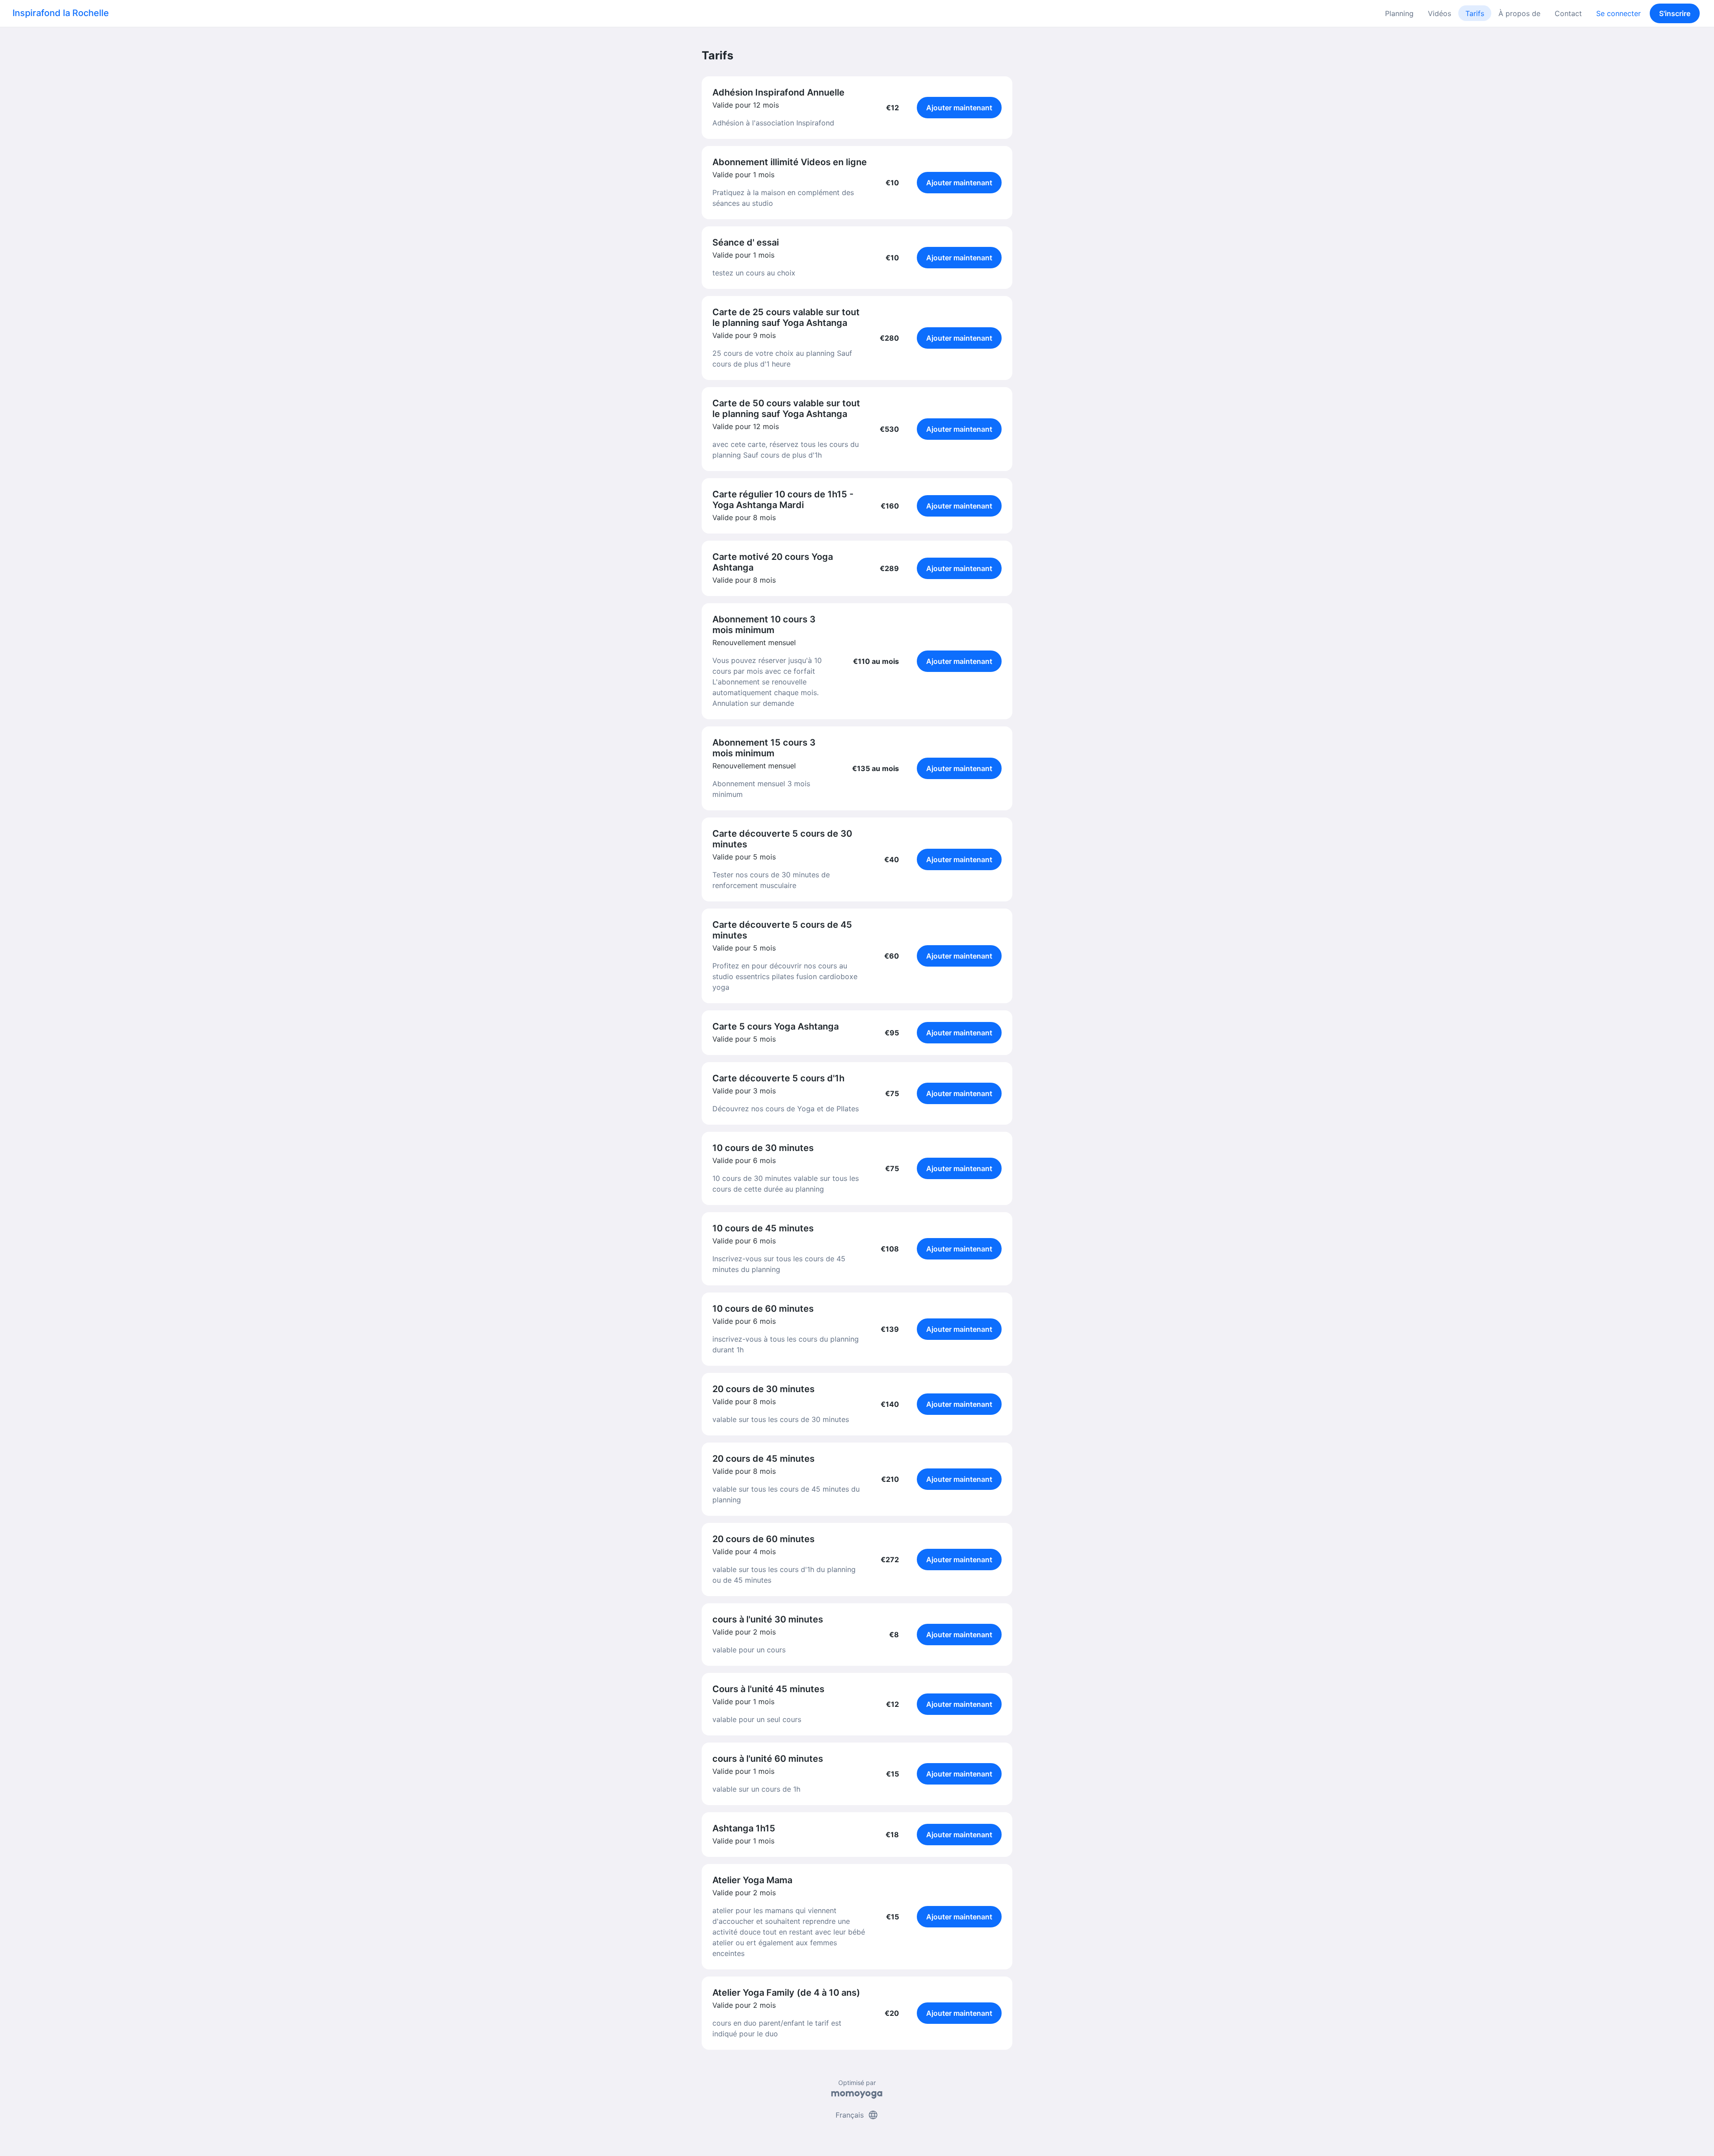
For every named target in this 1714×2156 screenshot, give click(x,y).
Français (857, 2115)
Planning (1399, 13)
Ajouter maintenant (959, 108)
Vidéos (1439, 13)
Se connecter (1618, 13)
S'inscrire (1675, 13)
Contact (1568, 13)
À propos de (1519, 13)
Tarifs (1475, 13)
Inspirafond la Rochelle (61, 13)
